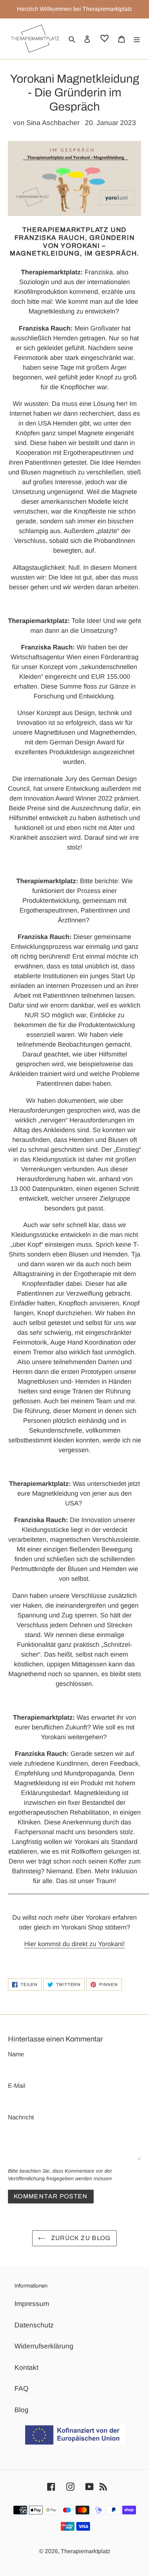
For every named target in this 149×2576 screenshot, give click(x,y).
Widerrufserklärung (44, 2346)
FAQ (22, 2388)
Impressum (32, 2304)
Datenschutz (34, 2325)
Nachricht (21, 2117)
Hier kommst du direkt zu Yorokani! (74, 1944)
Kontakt (26, 2367)
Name (16, 2054)
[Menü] (137, 39)
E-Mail (17, 2086)
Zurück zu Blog (80, 2238)
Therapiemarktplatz (86, 2551)
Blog (22, 2410)
